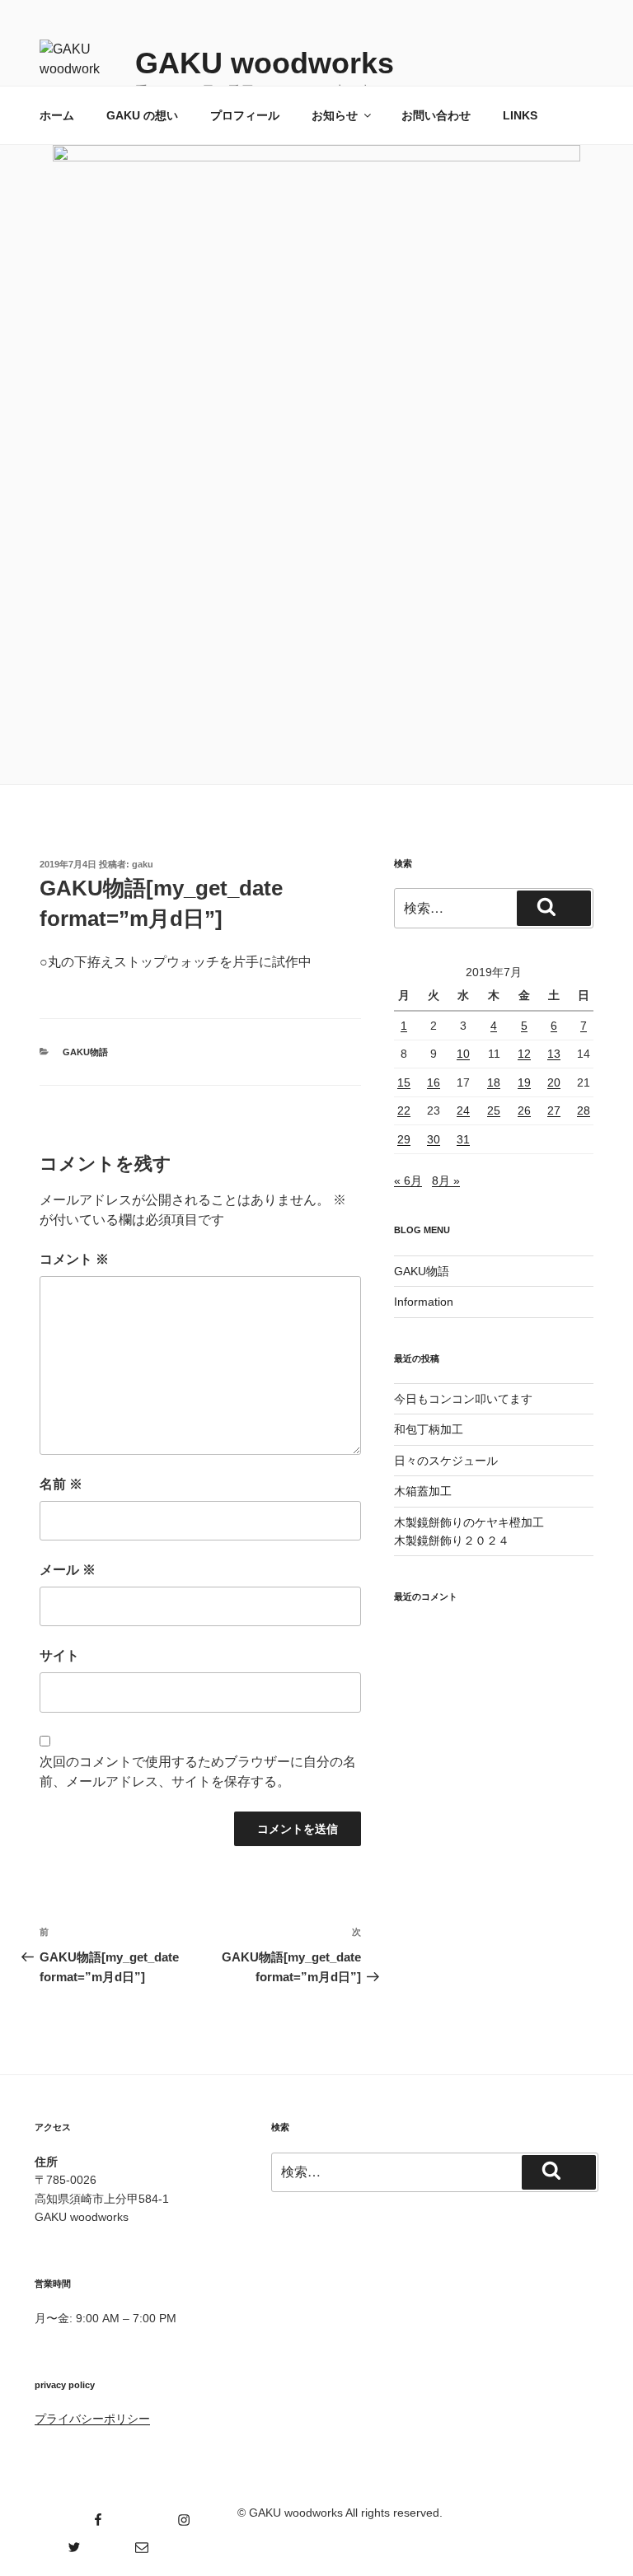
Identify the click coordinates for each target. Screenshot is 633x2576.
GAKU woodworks (265, 63)
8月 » (446, 1180)
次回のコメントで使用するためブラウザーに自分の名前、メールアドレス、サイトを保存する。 (198, 1772)
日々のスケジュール (446, 1461)
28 (584, 1110)
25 (494, 1110)
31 (463, 1139)
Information (424, 1302)
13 (554, 1054)
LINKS (520, 115)
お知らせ (335, 115)
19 (524, 1082)
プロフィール (245, 115)
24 (463, 1110)
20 (554, 1082)
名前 (61, 1484)
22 (404, 1110)
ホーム (57, 115)
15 (404, 1082)
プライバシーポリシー (92, 2419)
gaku (143, 864)
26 (524, 1110)
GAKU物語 (85, 1052)
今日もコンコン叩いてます (463, 1399)
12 (524, 1054)
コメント (74, 1259)
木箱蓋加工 (423, 1491)
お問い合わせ (436, 115)
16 (434, 1082)
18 (494, 1082)
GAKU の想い (142, 115)
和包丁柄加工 (429, 1429)
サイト (59, 1655)
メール (68, 1570)
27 (554, 1110)
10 (463, 1054)
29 (404, 1139)
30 (434, 1139)
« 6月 (408, 1180)
